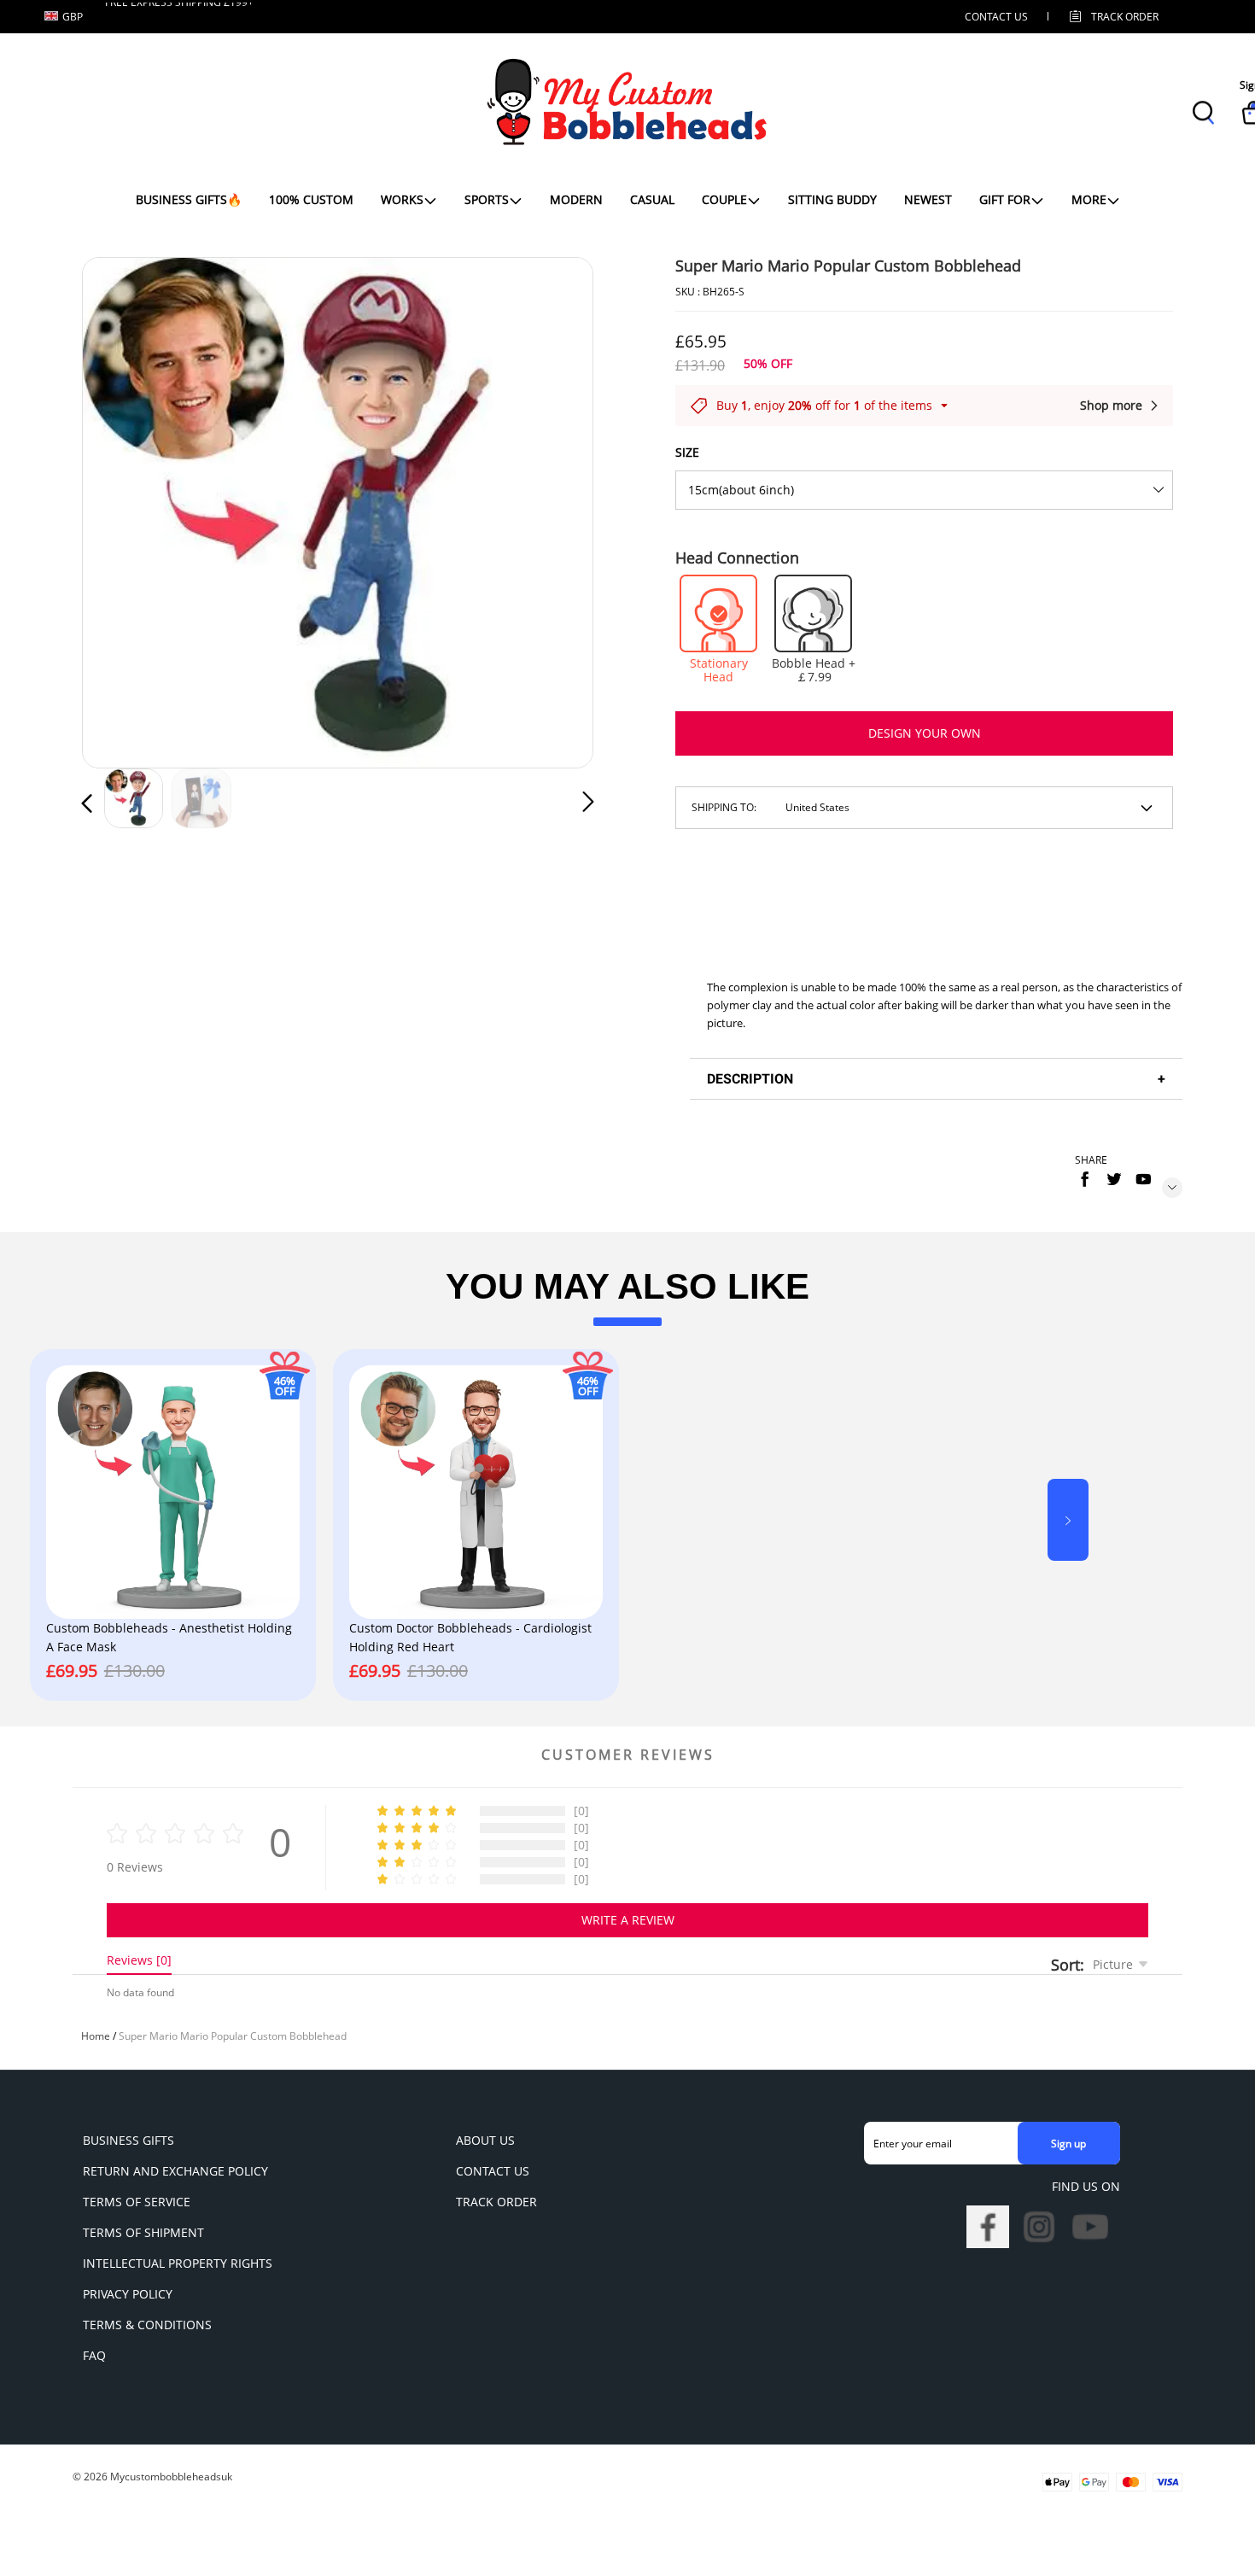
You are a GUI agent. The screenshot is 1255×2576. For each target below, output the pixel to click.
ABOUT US (485, 2140)
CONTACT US (996, 17)
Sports (487, 199)
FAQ (94, 2355)
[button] (121, 509)
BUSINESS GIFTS (128, 2140)
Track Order (1125, 17)
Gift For (1005, 199)
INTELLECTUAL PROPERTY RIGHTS (178, 2263)
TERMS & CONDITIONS (147, 2325)
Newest (928, 199)
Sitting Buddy (832, 199)
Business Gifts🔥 (189, 199)
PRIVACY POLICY (128, 2294)
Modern (576, 199)
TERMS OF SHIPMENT (143, 2232)
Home (96, 2036)
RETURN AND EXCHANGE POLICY (175, 2171)
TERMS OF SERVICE (137, 2202)
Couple (724, 199)
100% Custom (311, 199)
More (1089, 199)
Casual (652, 199)
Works (402, 199)
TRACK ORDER (496, 2202)
